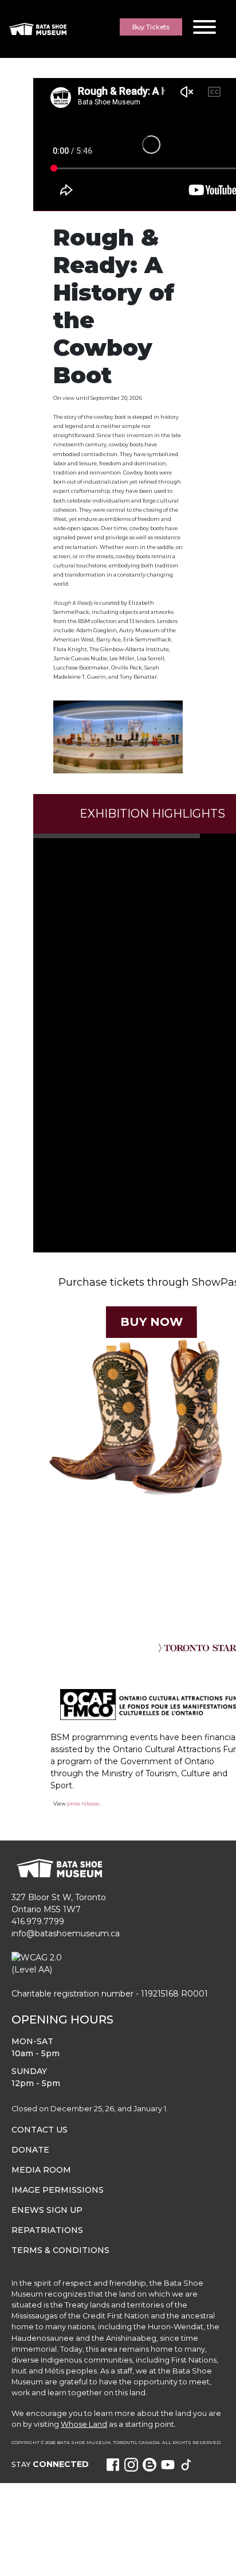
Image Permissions (58, 2190)
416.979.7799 (38, 1921)
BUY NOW (151, 1322)
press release (83, 1803)
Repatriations (47, 2230)
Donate (30, 2150)
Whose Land (84, 2424)
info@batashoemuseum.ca (66, 1933)
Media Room (41, 2170)
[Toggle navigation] (204, 29)
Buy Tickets (151, 27)
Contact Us (40, 2130)
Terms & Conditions (60, 2250)
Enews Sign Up (47, 2210)
